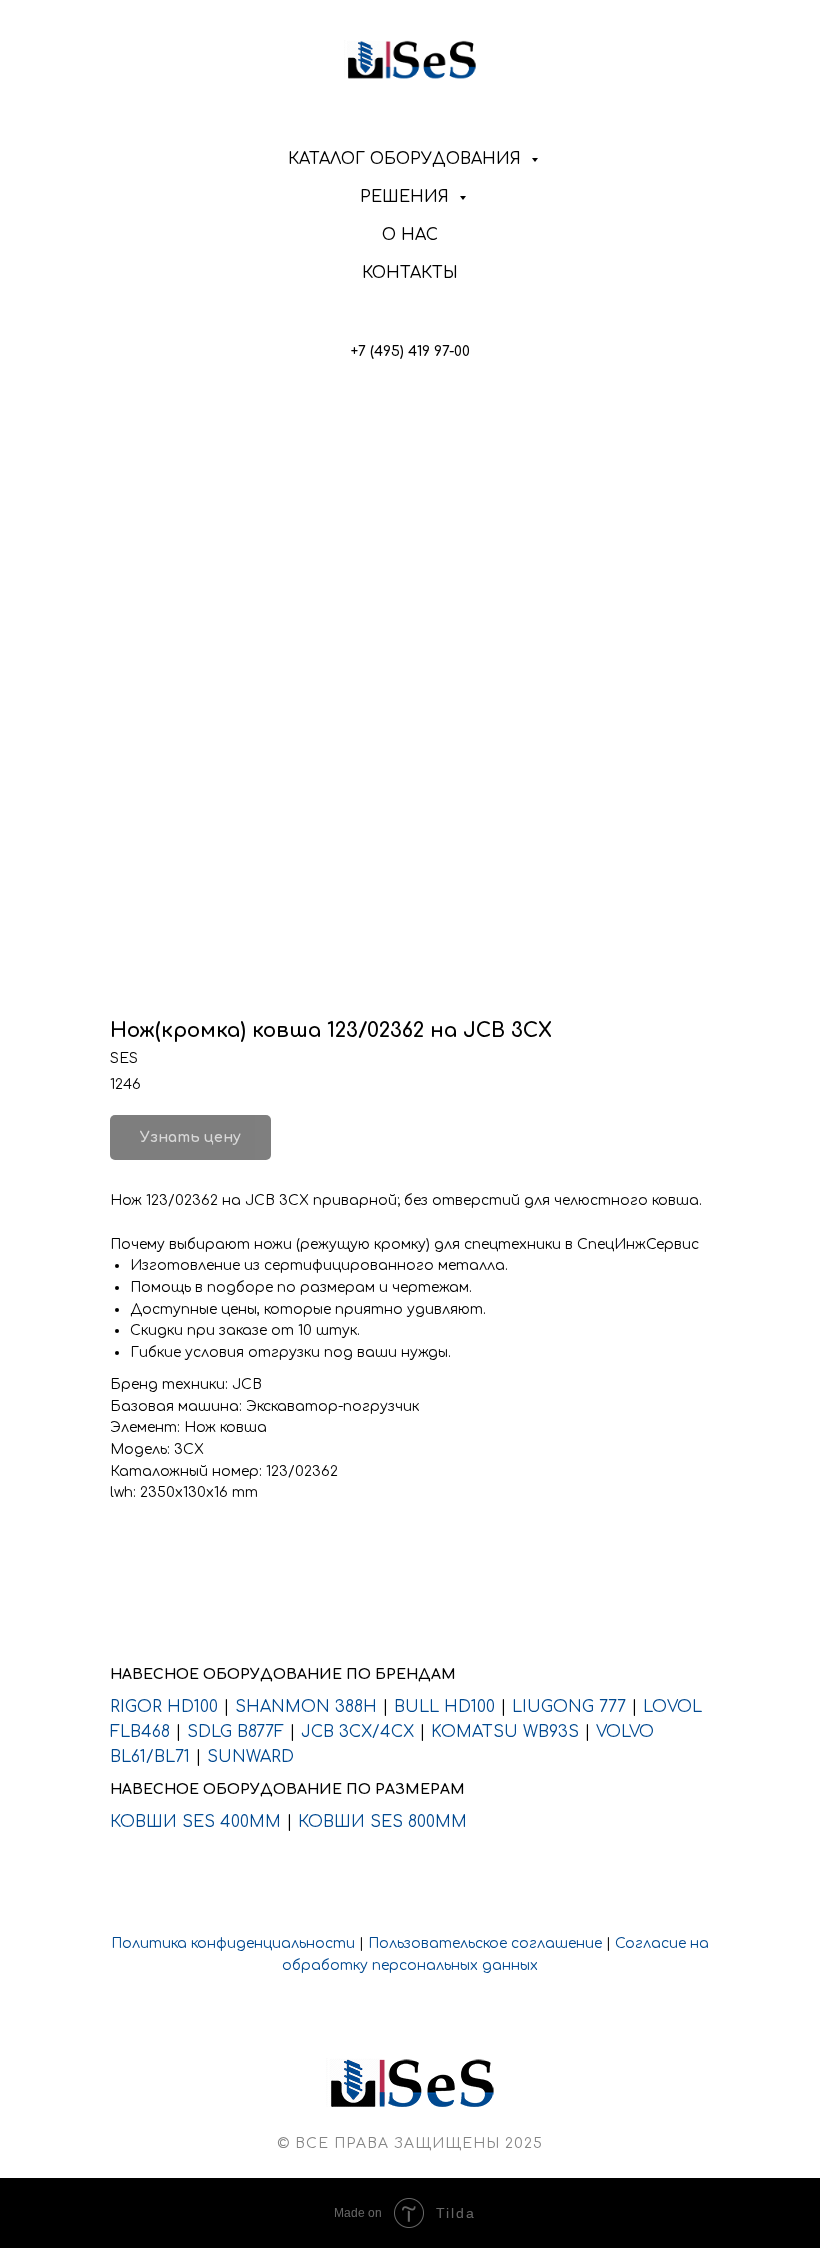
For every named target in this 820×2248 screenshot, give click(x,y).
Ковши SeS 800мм (382, 1822)
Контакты (410, 273)
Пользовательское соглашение (485, 1943)
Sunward (250, 1757)
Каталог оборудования (407, 159)
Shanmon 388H (306, 1707)
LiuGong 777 (569, 1707)
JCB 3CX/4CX (357, 1732)
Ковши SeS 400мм (195, 1822)
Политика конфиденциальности (233, 1943)
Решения (407, 197)
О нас (410, 235)
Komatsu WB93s (505, 1732)
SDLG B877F (235, 1732)
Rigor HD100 (164, 1707)
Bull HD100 (444, 1707)
